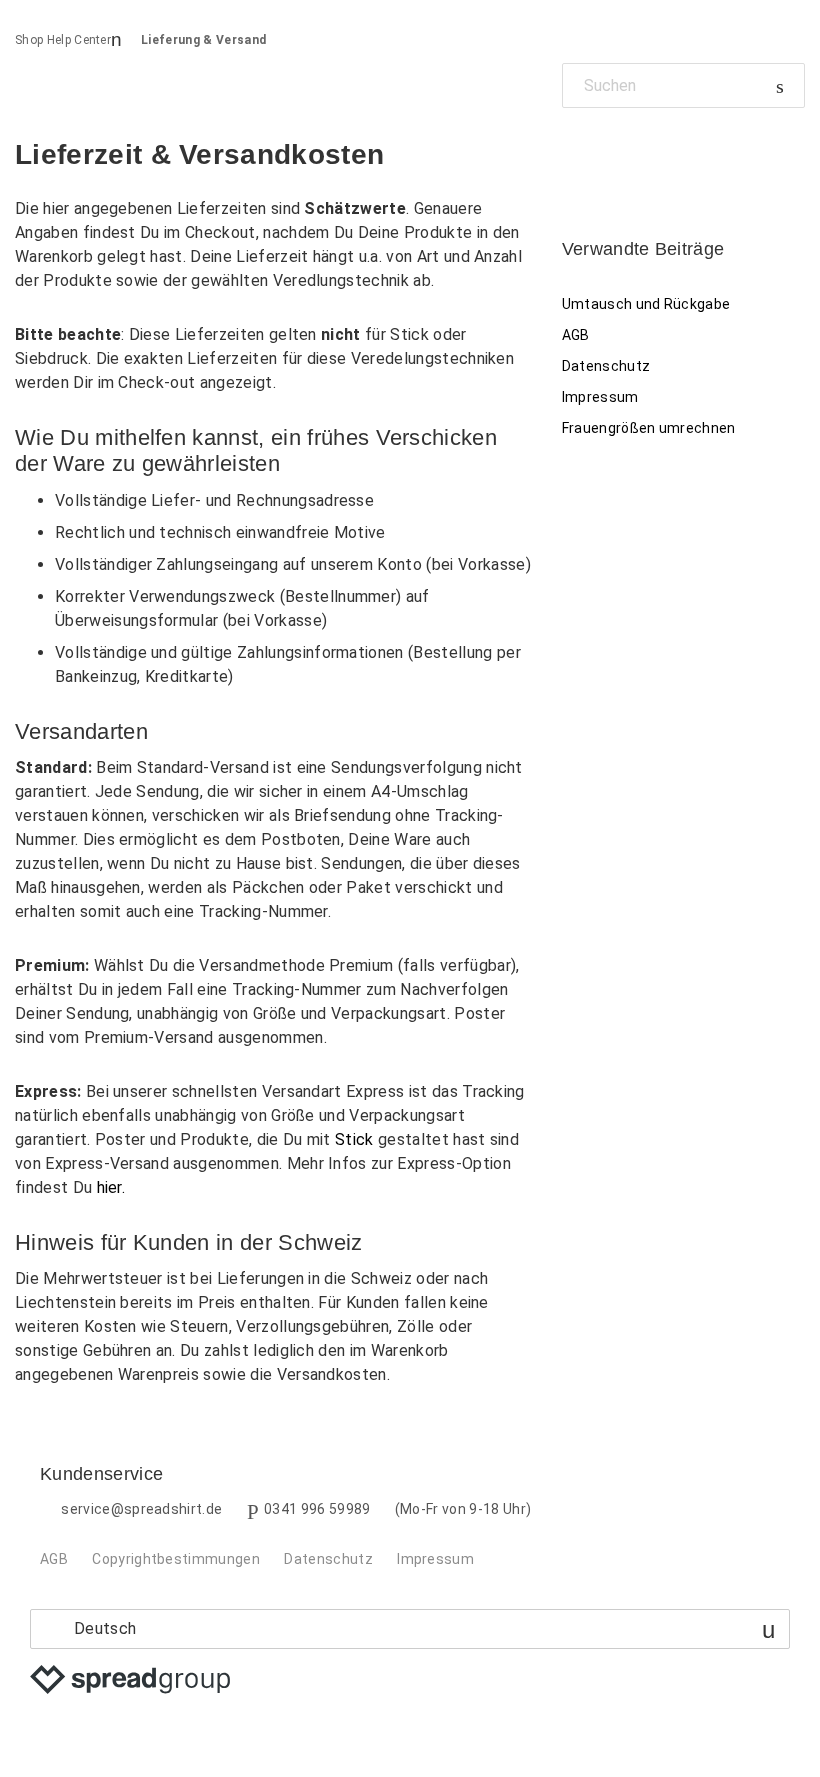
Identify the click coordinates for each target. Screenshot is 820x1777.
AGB (576, 335)
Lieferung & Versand (203, 40)
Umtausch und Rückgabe (646, 304)
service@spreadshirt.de (141, 1509)
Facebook (577, 153)
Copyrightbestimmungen (176, 1559)
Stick (354, 1139)
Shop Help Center (63, 40)
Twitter (611, 153)
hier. (111, 1187)
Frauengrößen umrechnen (649, 428)
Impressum (600, 397)
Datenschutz (606, 366)
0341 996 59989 (317, 1509)
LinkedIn (645, 153)
